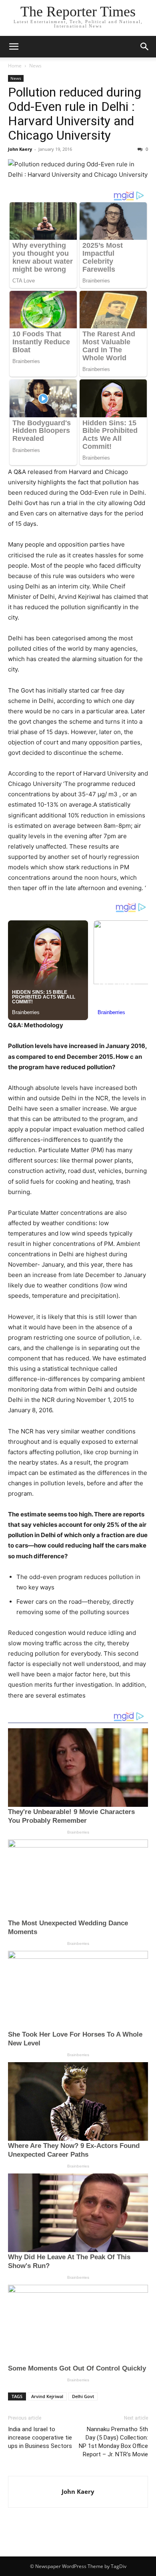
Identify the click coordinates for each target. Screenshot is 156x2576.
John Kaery (20, 149)
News (35, 66)
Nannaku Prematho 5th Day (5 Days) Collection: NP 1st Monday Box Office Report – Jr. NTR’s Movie (113, 2442)
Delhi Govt (83, 2396)
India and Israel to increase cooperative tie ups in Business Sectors (40, 2438)
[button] (14, 47)
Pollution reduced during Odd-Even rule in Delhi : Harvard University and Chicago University (75, 114)
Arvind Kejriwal (47, 2396)
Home (15, 66)
